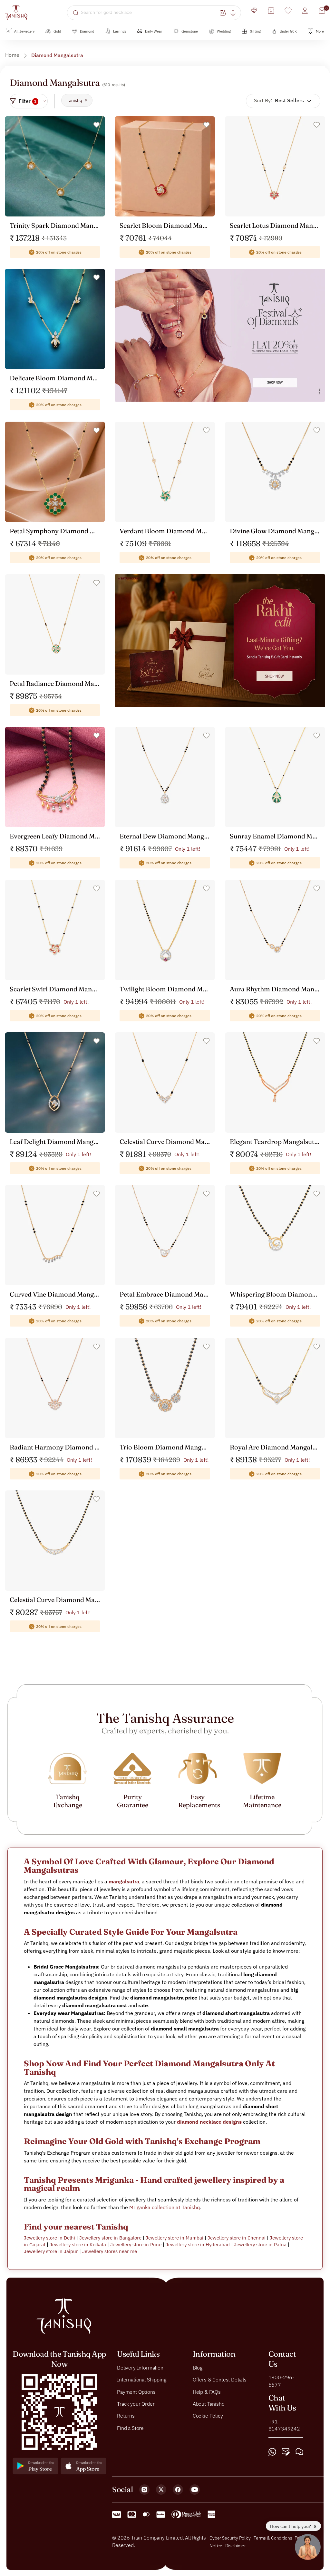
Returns (126, 2416)
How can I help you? (291, 2526)
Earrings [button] (120, 31)
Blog (198, 2367)
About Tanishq (209, 2404)
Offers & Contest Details (220, 2380)
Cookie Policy (208, 2416)
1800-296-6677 (281, 2381)
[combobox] (149, 13)
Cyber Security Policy (230, 2538)
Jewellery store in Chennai (237, 2238)
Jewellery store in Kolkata (78, 2245)
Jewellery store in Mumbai (175, 2238)
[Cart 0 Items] (322, 11)
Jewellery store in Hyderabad (198, 2245)
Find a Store (130, 2428)
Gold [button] (57, 31)
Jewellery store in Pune (136, 2245)
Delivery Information (140, 2367)
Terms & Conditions (273, 2538)
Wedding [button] (224, 31)
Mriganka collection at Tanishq (165, 2207)
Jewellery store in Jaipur (51, 2251)
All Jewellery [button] (24, 31)
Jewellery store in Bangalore (110, 2238)
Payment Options (136, 2391)
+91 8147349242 (284, 2425)
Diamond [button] (87, 31)
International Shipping (141, 2380)
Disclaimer (236, 2545)
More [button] (320, 31)
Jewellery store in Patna (260, 2245)
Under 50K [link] (288, 31)
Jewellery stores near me (110, 2251)
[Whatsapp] (272, 2452)
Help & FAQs (207, 2391)
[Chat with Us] (299, 2452)
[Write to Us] (286, 2452)
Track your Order (136, 2404)
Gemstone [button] (190, 31)
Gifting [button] (255, 31)
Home (12, 55)
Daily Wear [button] (154, 31)
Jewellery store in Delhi (49, 2238)
